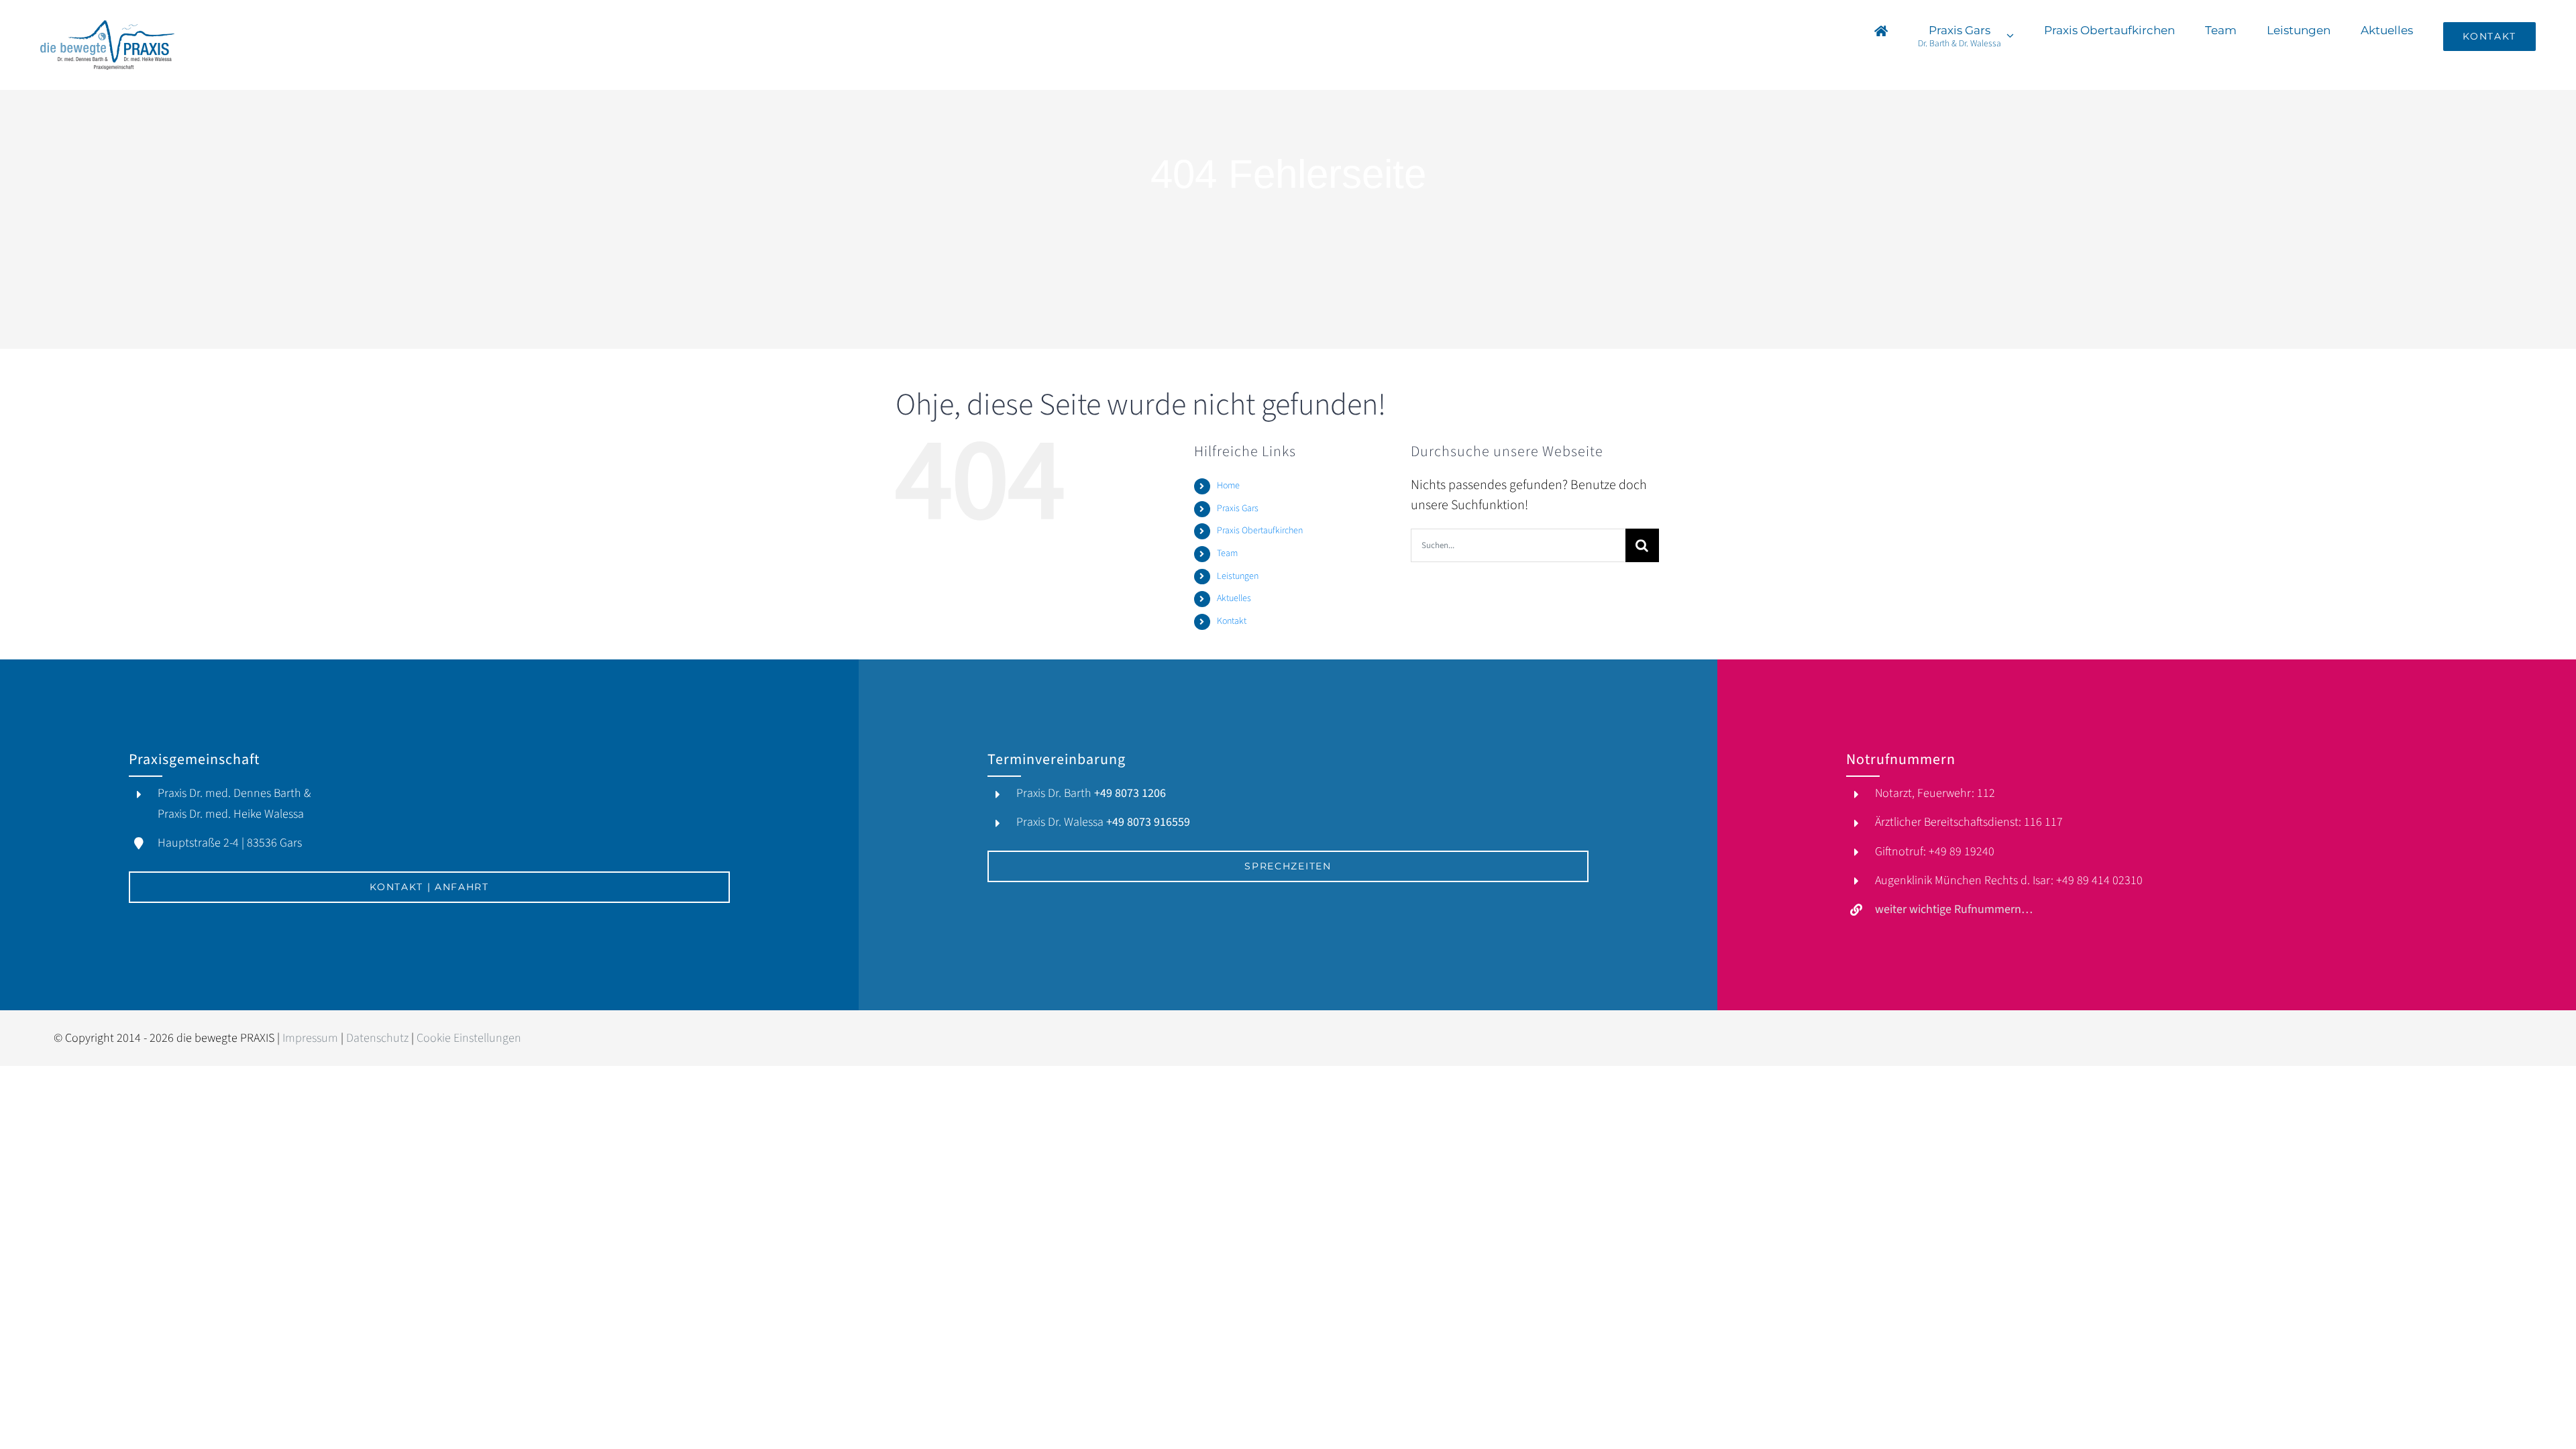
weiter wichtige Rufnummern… (1954, 909)
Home (1228, 486)
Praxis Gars (1238, 508)
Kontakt (1232, 621)
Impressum (310, 1038)
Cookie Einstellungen (469, 1038)
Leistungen (1238, 576)
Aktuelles (1234, 598)
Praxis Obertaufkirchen (1260, 531)
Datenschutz (377, 1038)
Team (1227, 553)
